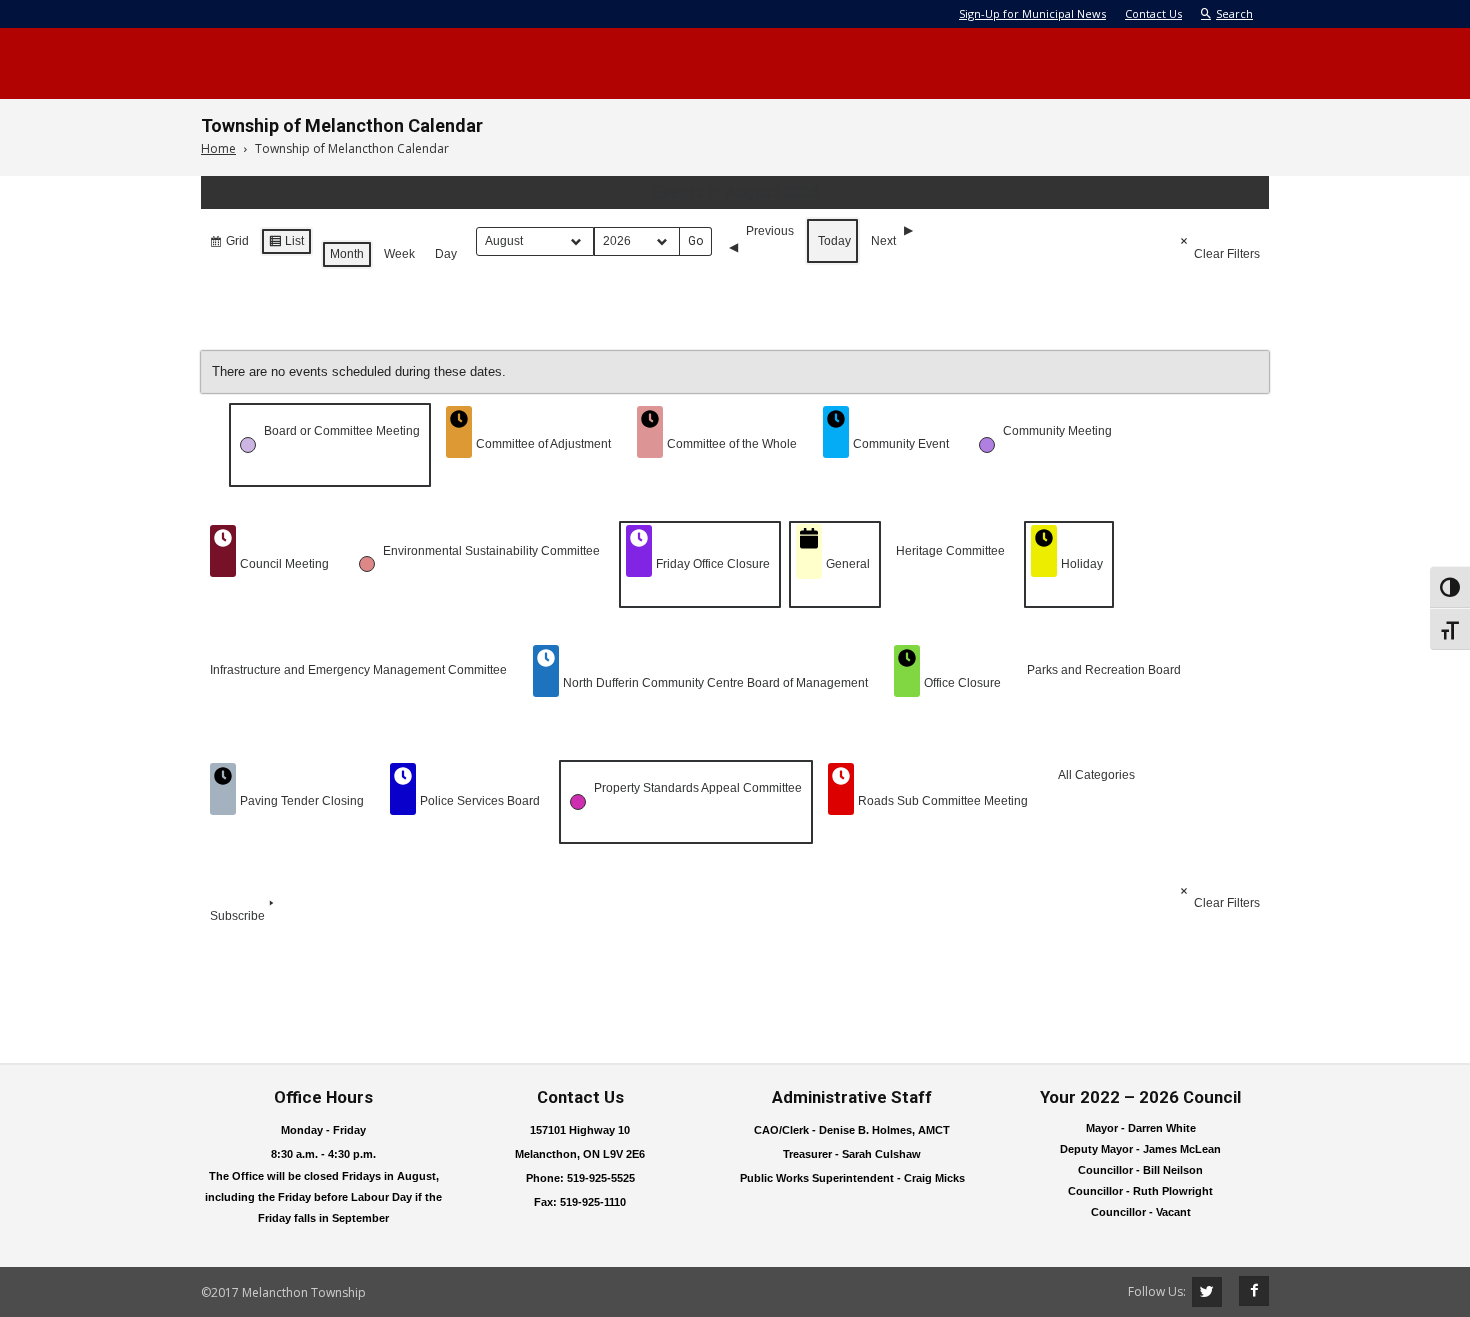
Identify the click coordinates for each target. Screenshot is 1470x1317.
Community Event (901, 444)
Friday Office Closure (713, 564)
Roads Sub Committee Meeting (943, 801)
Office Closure (962, 683)
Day (446, 254)
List (286, 245)
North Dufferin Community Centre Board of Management (715, 683)
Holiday (1082, 564)
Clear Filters (1227, 254)
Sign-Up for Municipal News (1032, 13)
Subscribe (237, 916)
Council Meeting (284, 564)
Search (1234, 13)
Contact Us (1153, 13)
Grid (229, 245)
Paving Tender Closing (302, 801)
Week (399, 254)
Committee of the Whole (732, 444)
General (848, 564)
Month (347, 254)
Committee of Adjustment (543, 444)
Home (218, 148)
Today (834, 241)
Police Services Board (480, 801)
